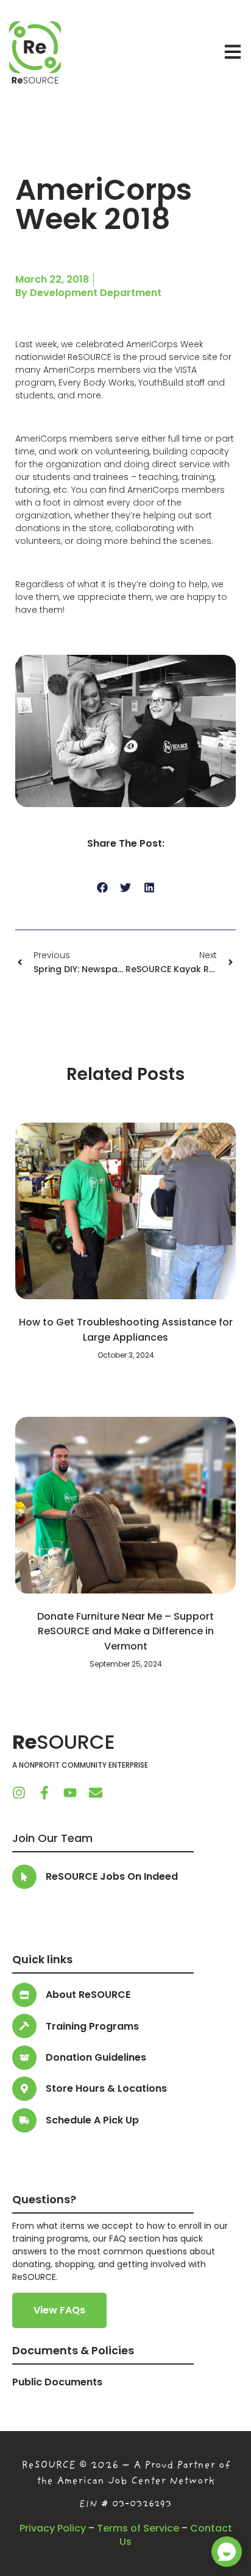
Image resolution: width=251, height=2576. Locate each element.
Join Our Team (52, 1838)
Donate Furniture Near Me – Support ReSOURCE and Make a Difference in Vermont (125, 1631)
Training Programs (92, 2026)
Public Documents (57, 2382)
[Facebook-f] (44, 1793)
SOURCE (64, 1742)
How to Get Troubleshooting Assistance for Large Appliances (126, 1329)
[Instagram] (19, 1793)
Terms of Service (138, 2528)
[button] (102, 888)
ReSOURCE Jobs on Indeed (112, 1876)
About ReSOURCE (88, 1995)
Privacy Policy (53, 2528)
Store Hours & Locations (106, 2088)
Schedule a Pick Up (92, 2120)
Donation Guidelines (96, 2057)
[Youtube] (70, 1793)
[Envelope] (96, 1793)
